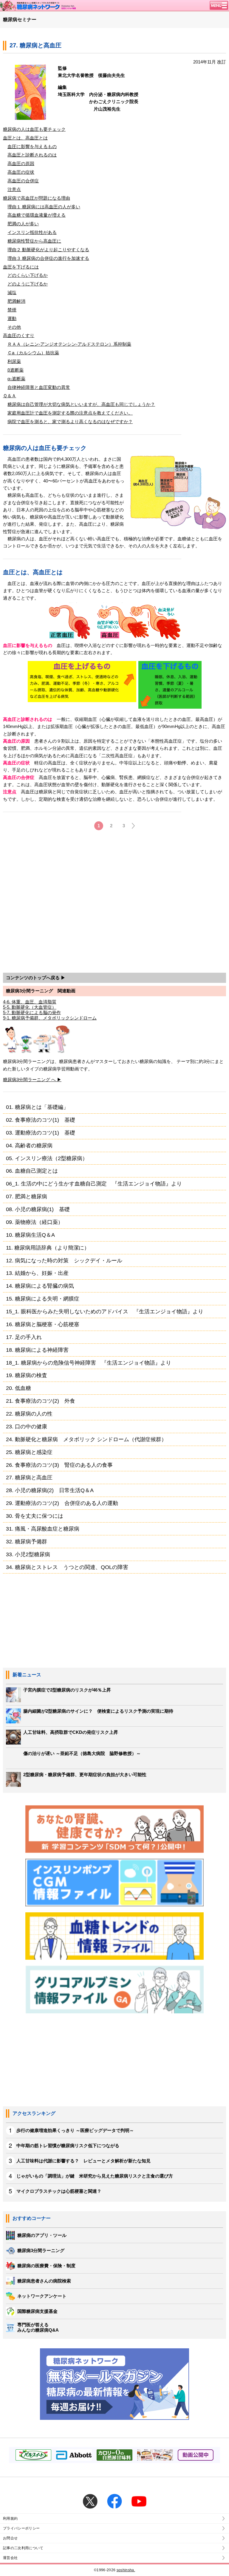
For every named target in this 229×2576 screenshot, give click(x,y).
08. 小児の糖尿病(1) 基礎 (38, 1209)
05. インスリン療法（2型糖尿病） (47, 1158)
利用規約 (10, 2518)
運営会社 (10, 2558)
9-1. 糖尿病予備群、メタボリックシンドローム (50, 1018)
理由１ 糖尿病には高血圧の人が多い (44, 207)
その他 (14, 327)
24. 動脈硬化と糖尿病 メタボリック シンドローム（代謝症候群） (86, 1439)
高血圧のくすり (19, 335)
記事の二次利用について (23, 2548)
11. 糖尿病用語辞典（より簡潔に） (48, 1248)
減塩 (12, 292)
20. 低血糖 (18, 1388)
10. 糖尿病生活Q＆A (30, 1235)
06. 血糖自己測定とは (32, 1171)
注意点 (14, 189)
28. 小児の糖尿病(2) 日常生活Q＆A (50, 1490)
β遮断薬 (16, 370)
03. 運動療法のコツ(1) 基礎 (41, 1133)
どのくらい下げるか (28, 275)
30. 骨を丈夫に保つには (35, 1516)
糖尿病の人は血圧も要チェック (34, 129)
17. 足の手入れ (24, 1337)
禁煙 (12, 310)
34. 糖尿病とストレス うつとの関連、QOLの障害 (67, 1567)
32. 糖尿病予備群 (27, 1541)
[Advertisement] (114, 903)
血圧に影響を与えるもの (32, 146)
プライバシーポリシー (21, 2528)
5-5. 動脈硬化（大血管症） (30, 1007)
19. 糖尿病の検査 (27, 1375)
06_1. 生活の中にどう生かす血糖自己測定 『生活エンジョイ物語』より (94, 1184)
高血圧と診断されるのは (32, 155)
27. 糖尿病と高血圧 (29, 1477)
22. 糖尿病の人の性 (29, 1414)
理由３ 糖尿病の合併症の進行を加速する (48, 258)
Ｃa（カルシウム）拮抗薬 (33, 353)
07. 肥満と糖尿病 (27, 1196)
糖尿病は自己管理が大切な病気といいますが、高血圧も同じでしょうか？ (81, 404)
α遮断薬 (16, 379)
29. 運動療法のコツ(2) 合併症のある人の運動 (62, 1503)
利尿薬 (14, 361)
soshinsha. (126, 2570)
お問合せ (10, 2538)
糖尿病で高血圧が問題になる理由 (37, 198)
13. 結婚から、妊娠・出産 (37, 1273)
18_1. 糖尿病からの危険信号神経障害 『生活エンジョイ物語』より (89, 1363)
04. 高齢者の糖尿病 (29, 1145)
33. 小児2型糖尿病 (28, 1554)
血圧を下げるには (21, 267)
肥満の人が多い (23, 224)
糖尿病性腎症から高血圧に (34, 241)
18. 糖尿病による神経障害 (37, 1350)
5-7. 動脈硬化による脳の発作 (32, 1012)
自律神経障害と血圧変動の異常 (39, 387)
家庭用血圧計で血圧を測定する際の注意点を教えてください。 (70, 413)
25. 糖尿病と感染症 (29, 1452)
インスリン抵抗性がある (32, 232)
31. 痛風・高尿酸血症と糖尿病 (43, 1529)
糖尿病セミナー (20, 20)
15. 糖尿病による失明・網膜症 (43, 1299)
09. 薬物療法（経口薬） (35, 1222)
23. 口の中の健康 (27, 1426)
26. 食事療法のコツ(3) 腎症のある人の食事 (59, 1465)
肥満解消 (16, 301)
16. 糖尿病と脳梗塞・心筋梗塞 (43, 1324)
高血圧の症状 (21, 172)
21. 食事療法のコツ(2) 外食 (41, 1401)
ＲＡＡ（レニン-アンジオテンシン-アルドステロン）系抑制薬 (69, 344)
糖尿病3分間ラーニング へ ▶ (32, 1080)
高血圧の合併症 (23, 181)
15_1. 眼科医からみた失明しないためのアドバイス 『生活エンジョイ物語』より (105, 1311)
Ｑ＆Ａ (10, 396)
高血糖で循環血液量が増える (37, 215)
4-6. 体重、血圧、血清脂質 (30, 1002)
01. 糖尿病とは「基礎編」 (37, 1107)
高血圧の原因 (21, 163)
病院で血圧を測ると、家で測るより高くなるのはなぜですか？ (70, 422)
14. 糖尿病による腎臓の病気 (40, 1286)
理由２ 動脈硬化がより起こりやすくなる (48, 250)
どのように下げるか (28, 284)
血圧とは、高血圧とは (25, 138)
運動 (12, 318)
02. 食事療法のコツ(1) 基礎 (41, 1120)
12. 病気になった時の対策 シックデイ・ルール (64, 1260)
